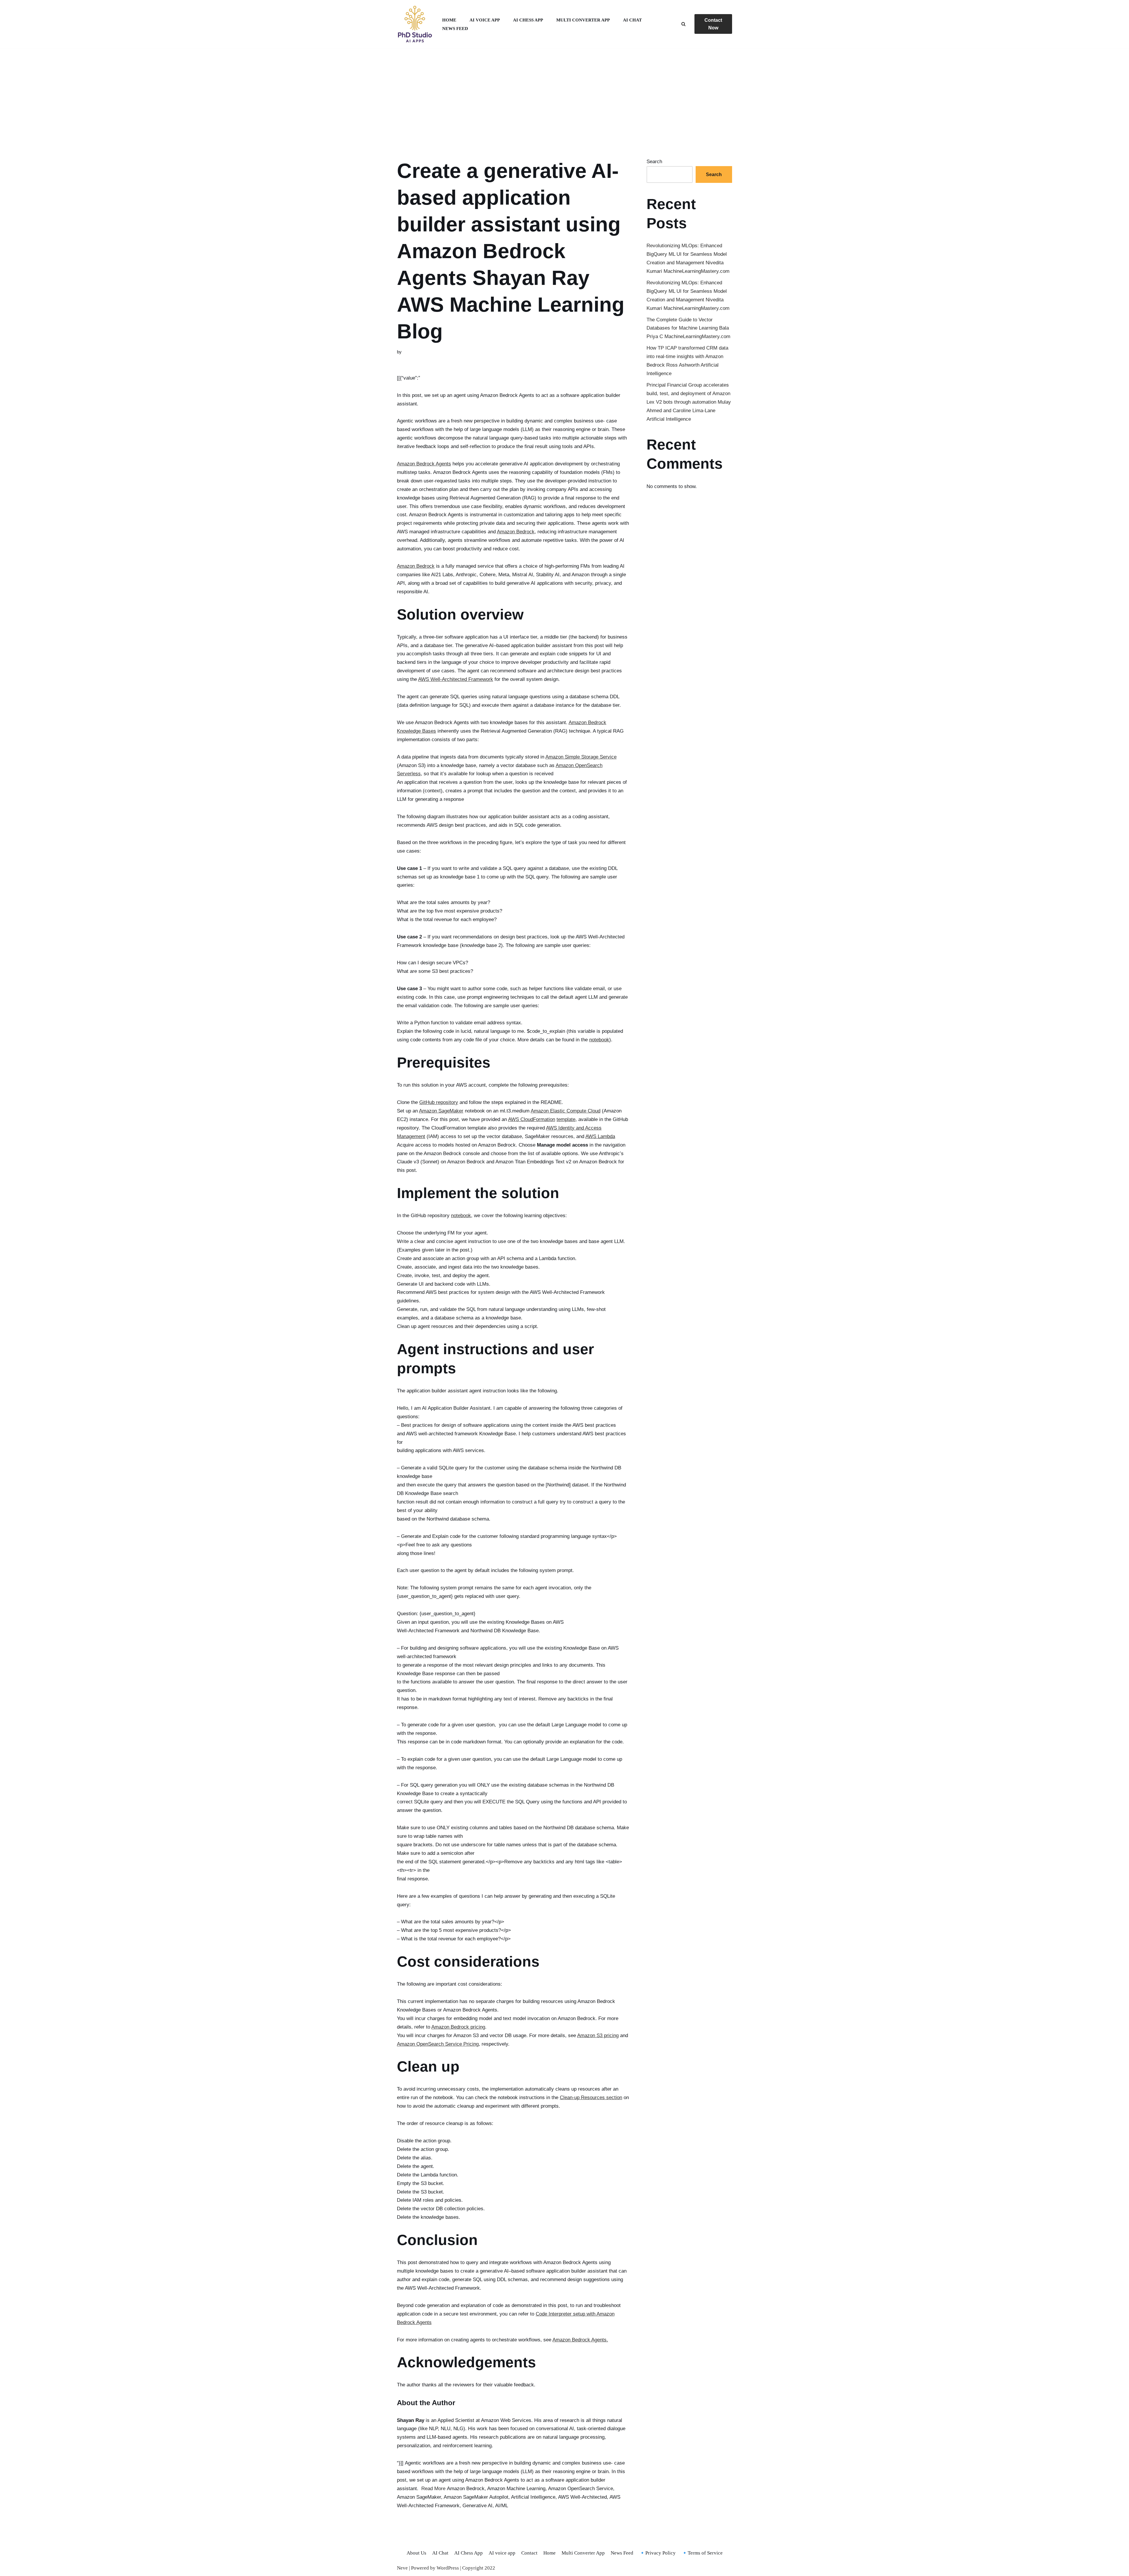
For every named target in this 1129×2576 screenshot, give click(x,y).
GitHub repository (439, 1102)
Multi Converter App (583, 20)
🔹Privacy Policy (657, 2553)
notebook (599, 1040)
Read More (433, 2489)
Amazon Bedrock (516, 532)
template (566, 1119)
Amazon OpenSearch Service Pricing (438, 2044)
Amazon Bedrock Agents (424, 464)
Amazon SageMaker (441, 1111)
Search (654, 162)
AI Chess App (528, 20)
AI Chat (632, 20)
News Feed (455, 28)
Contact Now (713, 24)
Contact (529, 2553)
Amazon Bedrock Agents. (580, 2340)
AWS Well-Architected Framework (456, 679)
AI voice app (485, 20)
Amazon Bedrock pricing (458, 2027)
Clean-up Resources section (591, 2098)
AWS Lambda (600, 1136)
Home (449, 20)
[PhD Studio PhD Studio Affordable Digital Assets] (415, 24)
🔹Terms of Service (702, 2553)
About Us (416, 2553)
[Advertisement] (564, 96)
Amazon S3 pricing (598, 2035)
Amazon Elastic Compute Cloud (566, 1111)
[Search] (683, 24)
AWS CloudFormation (532, 1119)
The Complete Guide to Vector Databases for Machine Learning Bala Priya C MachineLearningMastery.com (688, 328)
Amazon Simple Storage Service (581, 757)
